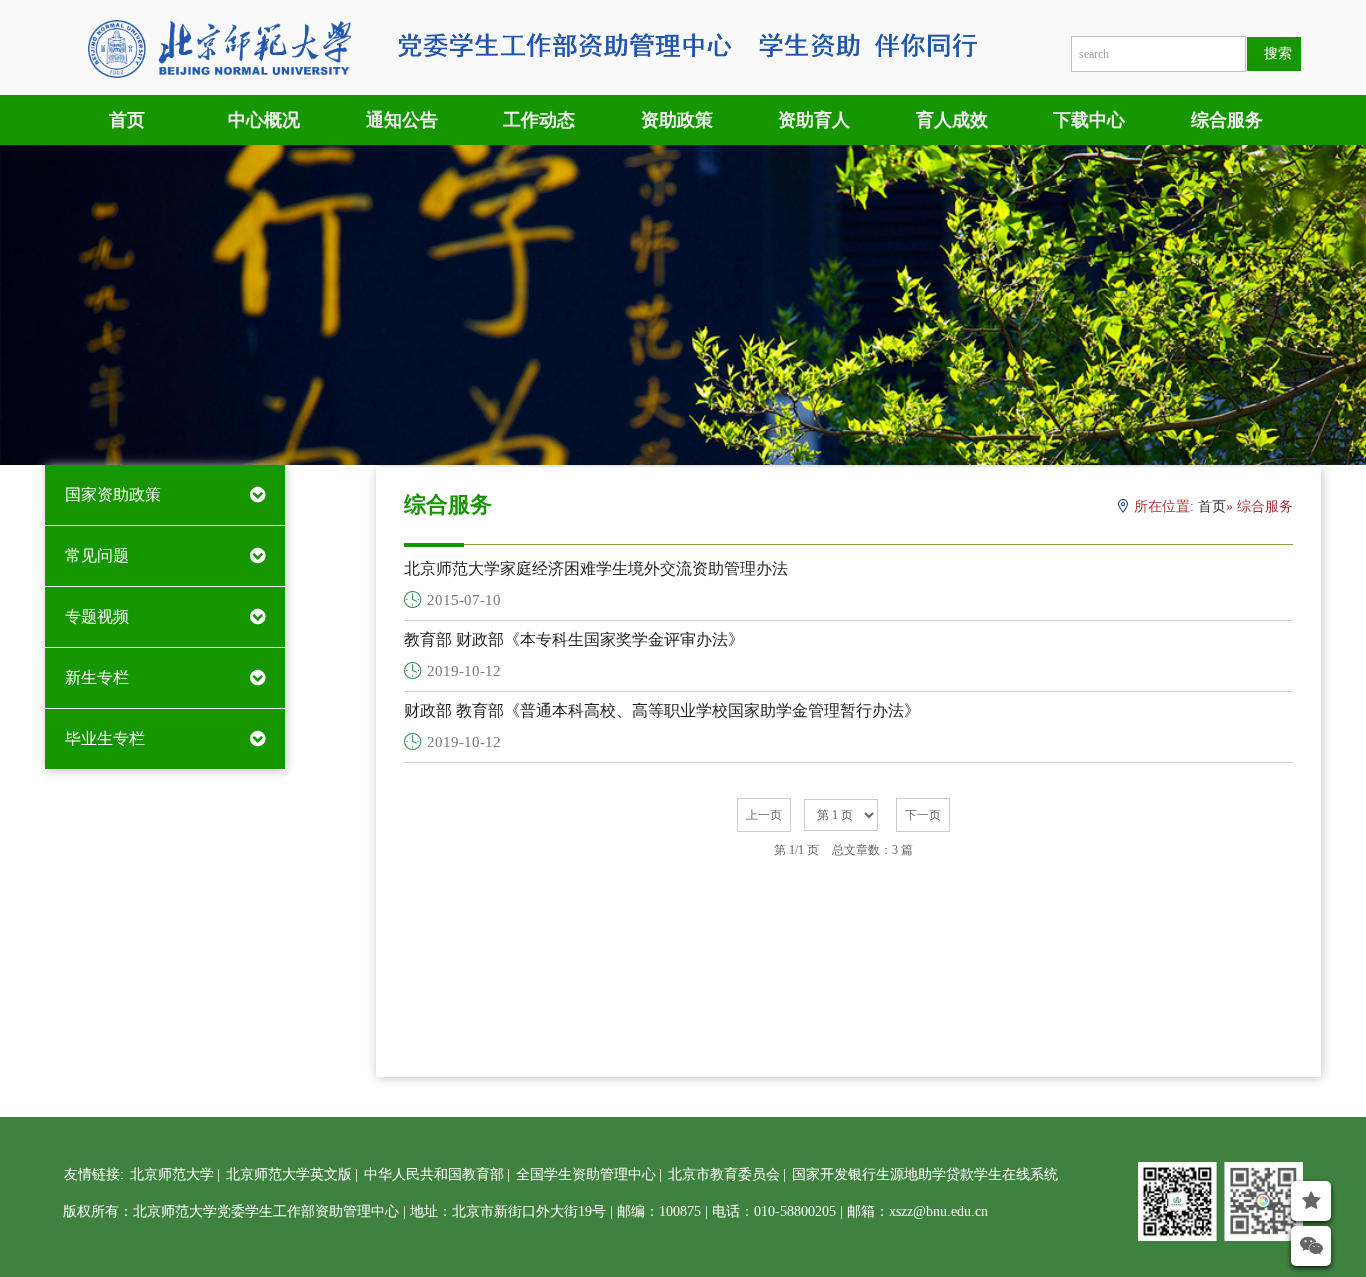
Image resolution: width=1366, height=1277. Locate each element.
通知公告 (402, 120)
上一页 (764, 815)
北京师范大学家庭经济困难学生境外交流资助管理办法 (596, 568)
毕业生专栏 (105, 738)
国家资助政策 (113, 494)
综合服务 (1227, 120)
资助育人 (814, 120)
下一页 (923, 815)
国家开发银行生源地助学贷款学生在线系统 (925, 1174)
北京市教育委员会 (724, 1174)
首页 (127, 120)
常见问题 (97, 555)
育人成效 (952, 120)
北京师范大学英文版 (289, 1174)
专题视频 (97, 616)
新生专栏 (97, 677)
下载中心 (1089, 120)
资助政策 (677, 120)
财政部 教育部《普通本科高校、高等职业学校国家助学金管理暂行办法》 (662, 710)
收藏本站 (1271, 1241)
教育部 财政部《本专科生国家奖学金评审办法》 (574, 639)
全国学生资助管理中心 (586, 1174)
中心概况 (264, 120)
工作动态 (539, 120)
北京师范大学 (172, 1174)
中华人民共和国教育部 (434, 1174)
